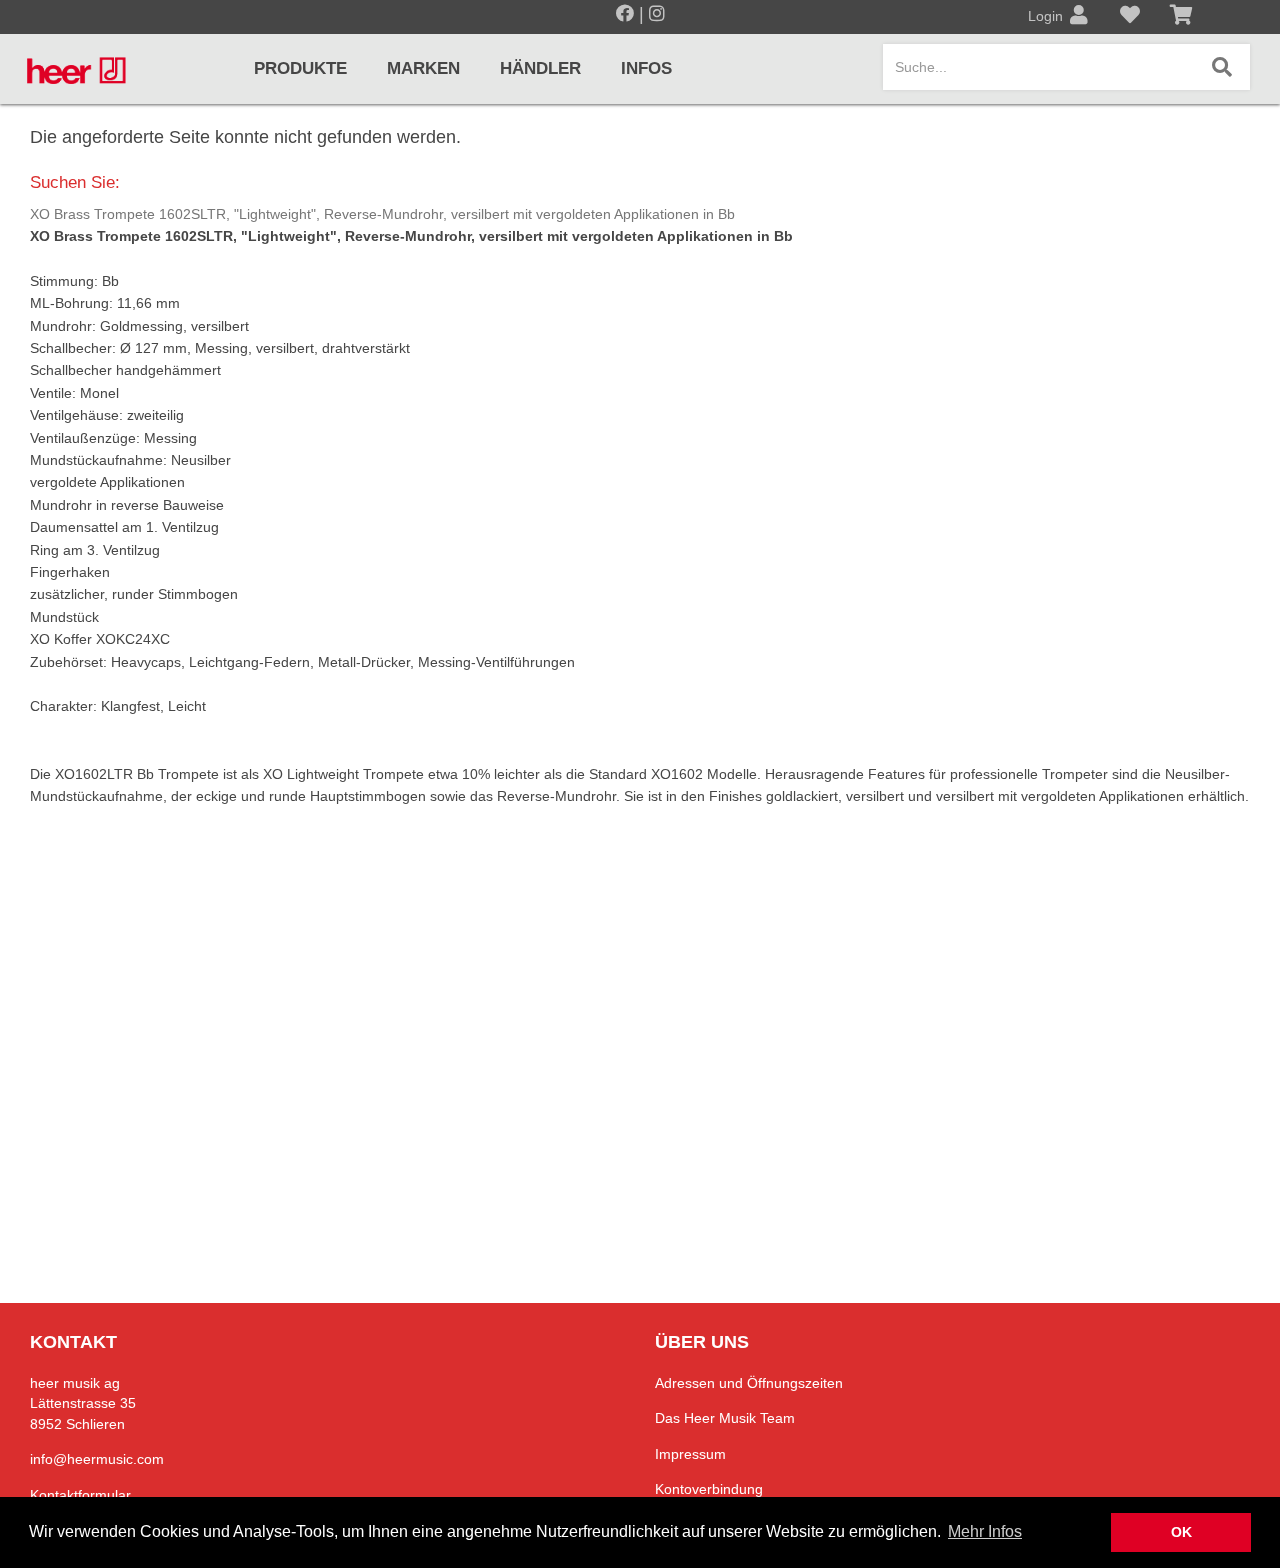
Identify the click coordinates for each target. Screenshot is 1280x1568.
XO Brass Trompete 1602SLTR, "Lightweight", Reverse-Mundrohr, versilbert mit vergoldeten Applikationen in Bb (382, 214)
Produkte (300, 68)
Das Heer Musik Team (725, 1418)
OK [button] (1181, 1532)
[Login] (1079, 17)
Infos (646, 68)
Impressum (690, 1454)
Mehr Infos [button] (985, 1531)
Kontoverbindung (709, 1489)
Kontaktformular (80, 1495)
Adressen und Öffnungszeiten (749, 1383)
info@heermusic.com (97, 1459)
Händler (540, 68)
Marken (423, 68)
